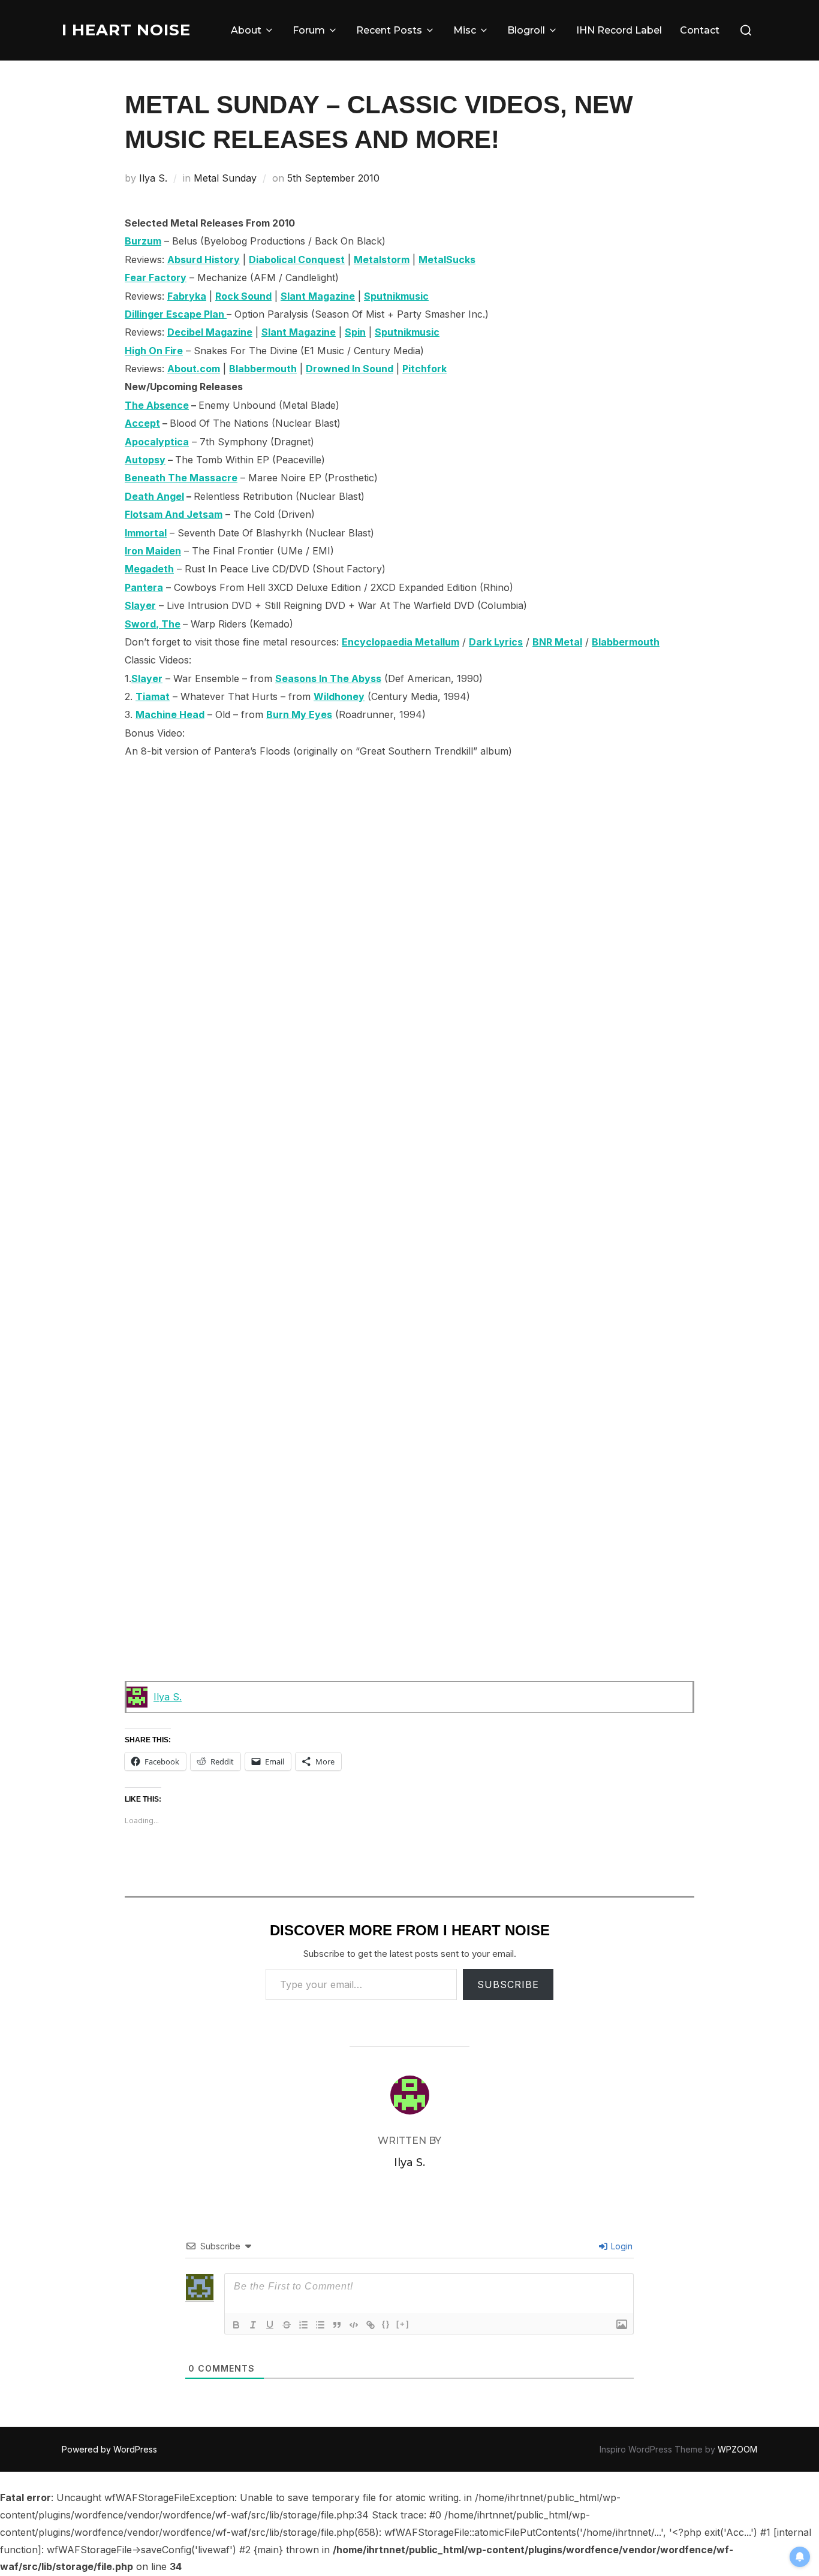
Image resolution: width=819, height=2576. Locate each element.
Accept (142, 423)
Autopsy (145, 460)
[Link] (371, 2325)
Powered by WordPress (109, 2449)
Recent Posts (389, 30)
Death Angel (154, 496)
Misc (465, 30)
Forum (309, 30)
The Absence (157, 405)
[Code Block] (354, 2325)
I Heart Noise (126, 30)
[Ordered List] (303, 2325)
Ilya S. (153, 178)
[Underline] (270, 2325)
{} (386, 2324)
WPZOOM (737, 2449)
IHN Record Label (619, 30)
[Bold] (236, 2325)
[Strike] (287, 2325)
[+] (403, 2324)
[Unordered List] (320, 2325)
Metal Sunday (225, 178)
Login (621, 2246)
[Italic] (253, 2325)
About (246, 30)
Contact (700, 30)
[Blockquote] (337, 2325)
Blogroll (526, 30)
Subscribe (508, 1984)
